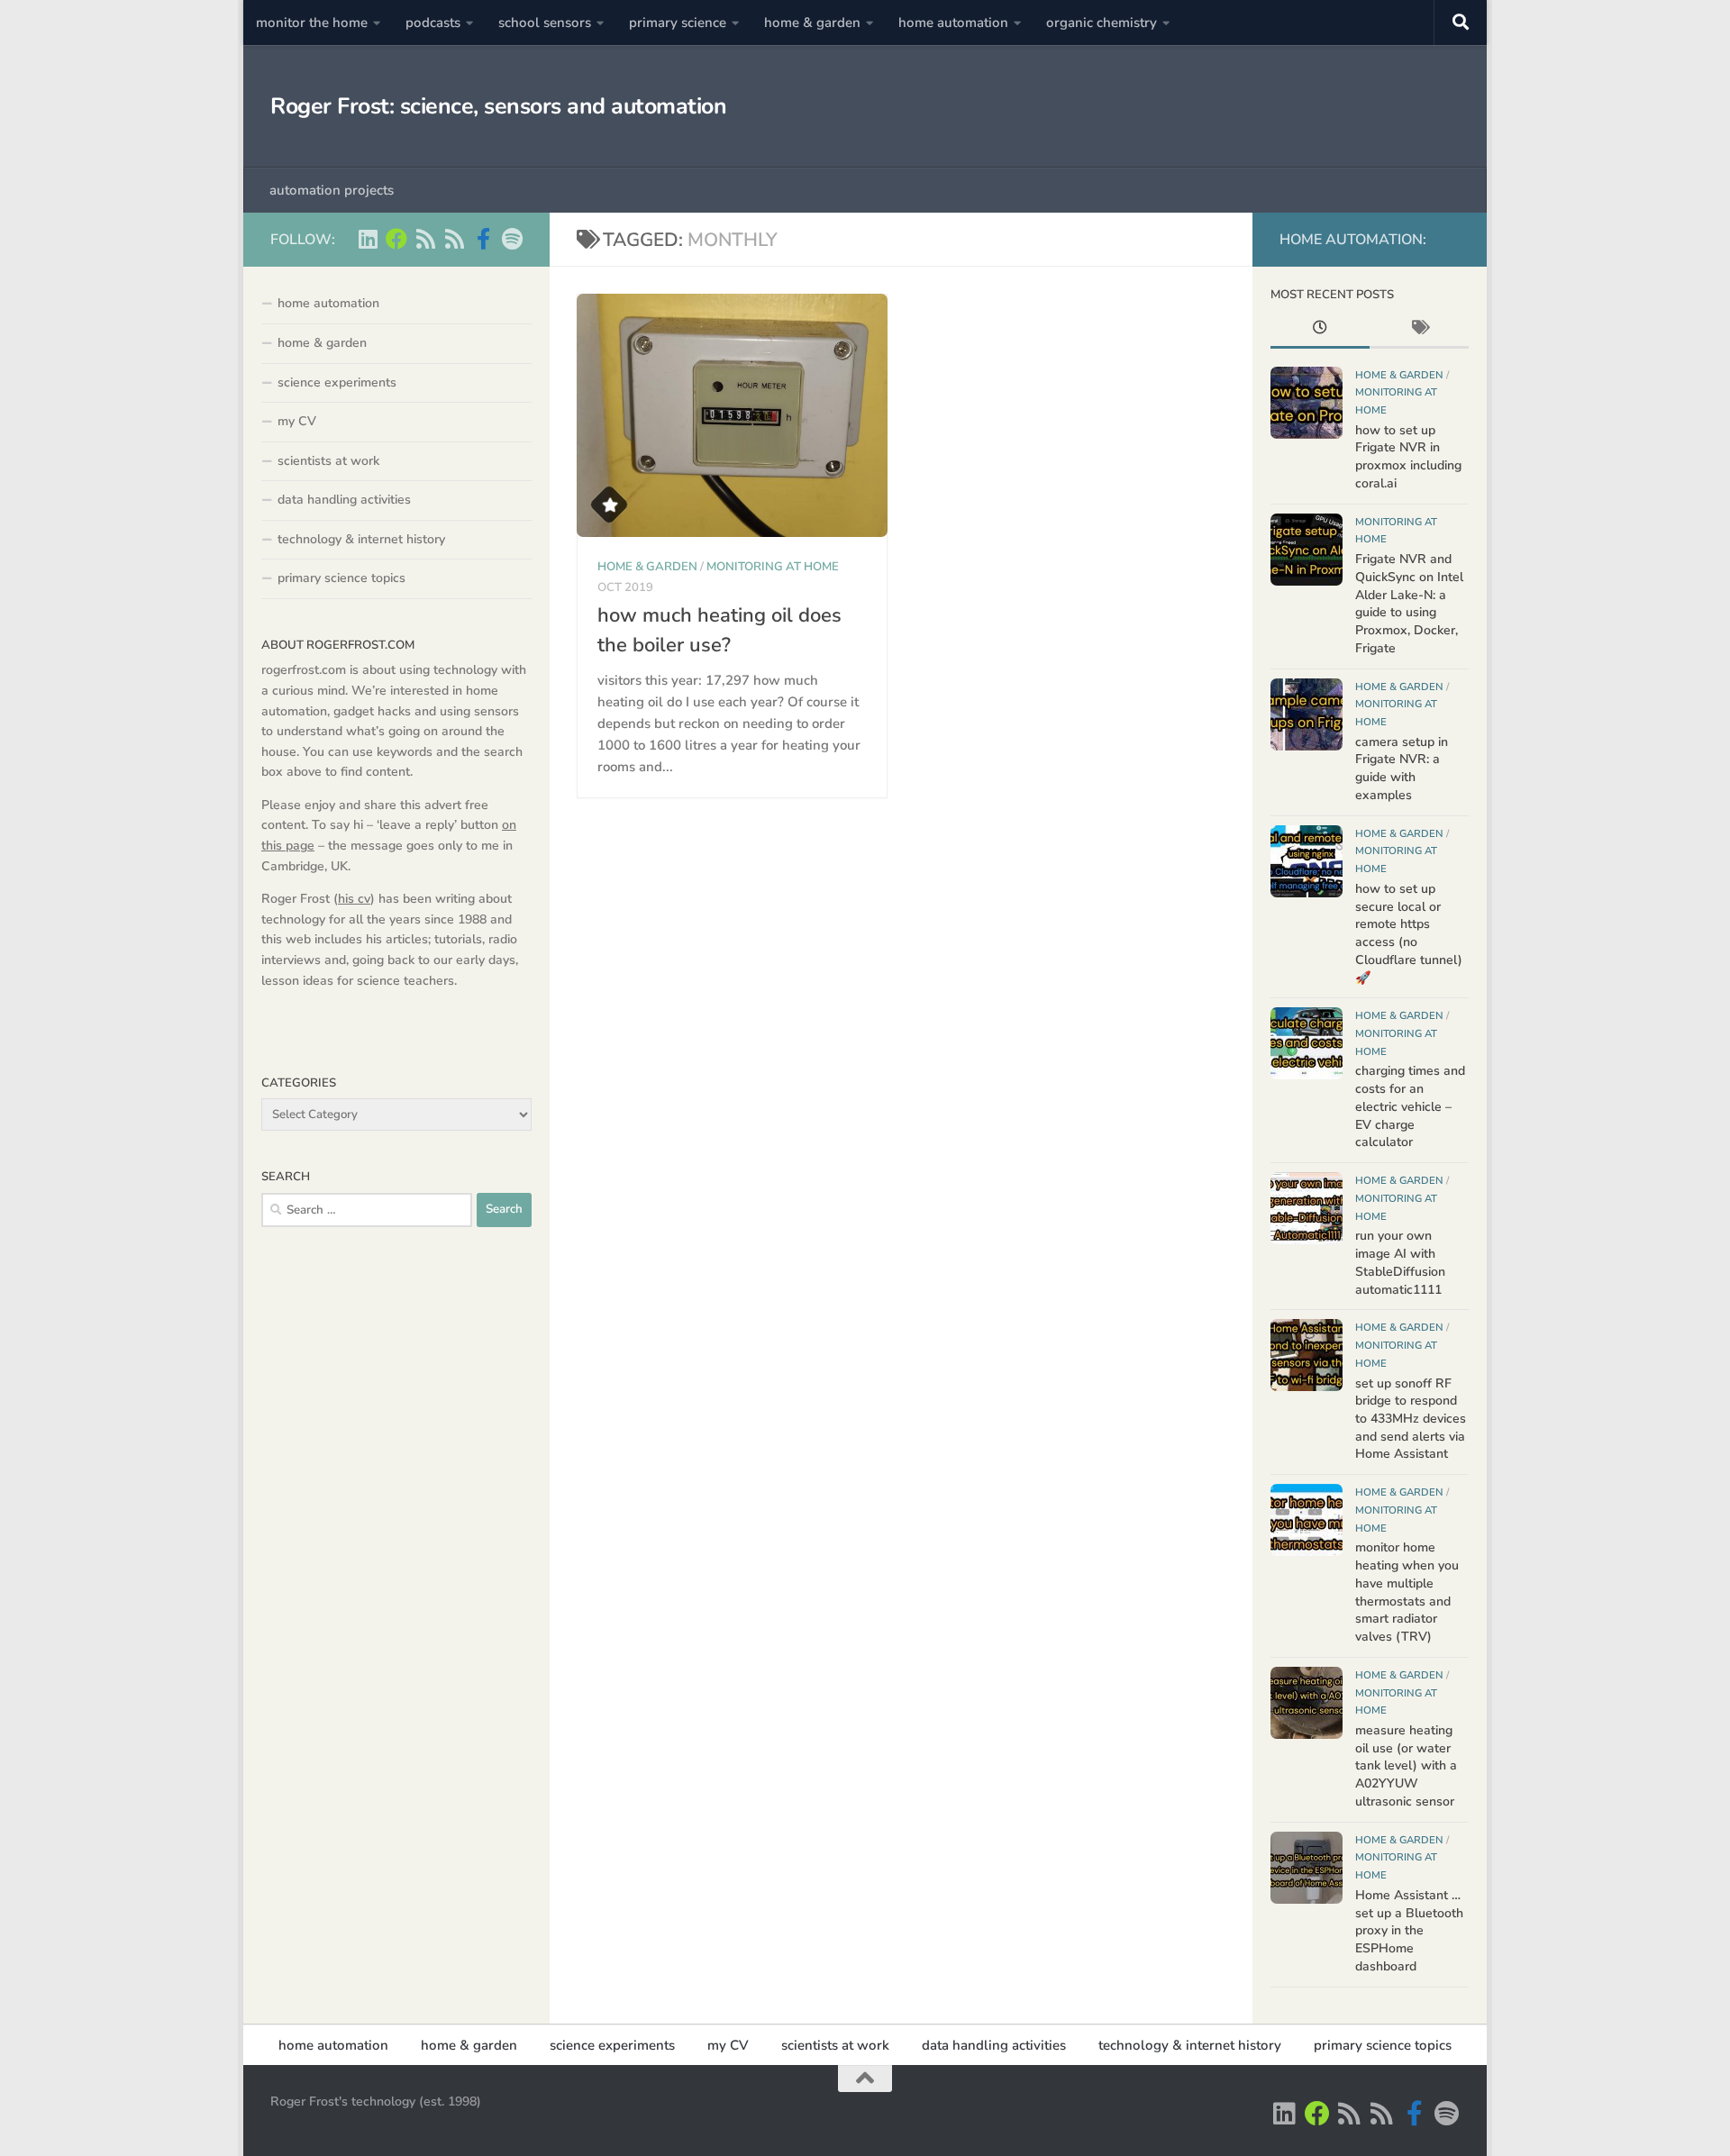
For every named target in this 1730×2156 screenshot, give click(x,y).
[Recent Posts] (1320, 330)
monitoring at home (773, 567)
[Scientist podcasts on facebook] (483, 239)
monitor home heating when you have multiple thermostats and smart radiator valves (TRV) (1407, 1592)
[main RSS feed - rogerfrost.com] (454, 239)
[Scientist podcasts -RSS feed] (425, 239)
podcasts (433, 23)
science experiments (337, 382)
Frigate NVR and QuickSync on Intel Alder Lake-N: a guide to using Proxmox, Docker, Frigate (1409, 604)
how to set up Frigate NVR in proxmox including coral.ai (1408, 457)
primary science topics (341, 578)
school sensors (545, 23)
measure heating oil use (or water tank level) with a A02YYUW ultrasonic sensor (1406, 1766)
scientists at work (328, 461)
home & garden (812, 23)
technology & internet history (361, 539)
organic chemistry (1102, 23)
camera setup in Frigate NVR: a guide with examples (1402, 769)
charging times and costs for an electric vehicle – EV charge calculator (1410, 1106)
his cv (354, 899)
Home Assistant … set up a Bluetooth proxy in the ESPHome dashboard (1409, 1931)
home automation (953, 23)
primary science (678, 23)
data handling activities (344, 500)
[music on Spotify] (512, 239)
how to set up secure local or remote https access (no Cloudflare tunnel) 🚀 (1409, 933)
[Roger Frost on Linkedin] (368, 239)
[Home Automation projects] (396, 239)
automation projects (332, 190)
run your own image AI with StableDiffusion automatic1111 (1400, 1262)
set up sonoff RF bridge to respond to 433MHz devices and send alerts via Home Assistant (1411, 1419)
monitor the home (312, 23)
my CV (297, 421)
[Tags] (1419, 330)
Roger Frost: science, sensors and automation (498, 106)
